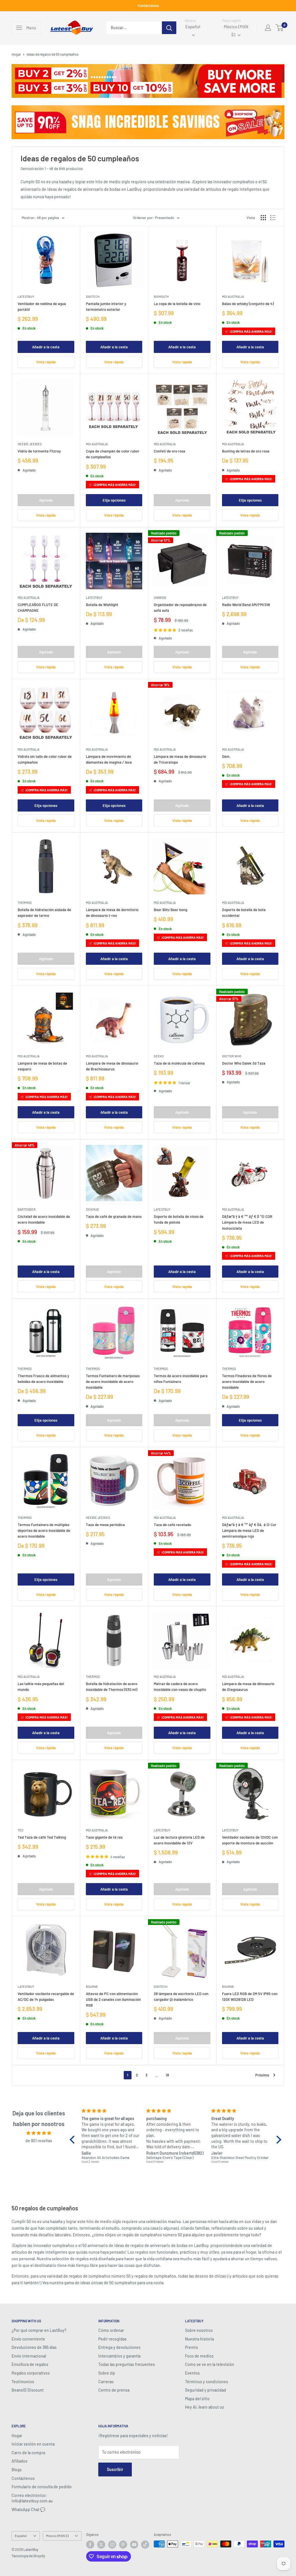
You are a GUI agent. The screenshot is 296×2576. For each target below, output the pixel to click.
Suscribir (115, 2469)
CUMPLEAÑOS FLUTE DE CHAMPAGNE (38, 607)
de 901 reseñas (39, 2141)
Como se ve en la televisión (210, 2364)
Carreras (106, 2382)
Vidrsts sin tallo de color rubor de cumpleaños (45, 759)
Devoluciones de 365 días (34, 2347)
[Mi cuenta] (268, 28)
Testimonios (23, 2382)
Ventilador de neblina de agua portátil (42, 306)
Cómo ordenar (111, 2330)
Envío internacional (29, 2356)
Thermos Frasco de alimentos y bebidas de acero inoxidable (43, 1379)
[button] (74, 2140)
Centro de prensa (114, 2390)
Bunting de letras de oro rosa (246, 451)
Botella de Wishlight (102, 605)
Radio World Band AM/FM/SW (246, 605)
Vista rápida (46, 362)
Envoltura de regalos (30, 2364)
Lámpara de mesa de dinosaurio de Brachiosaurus (112, 1066)
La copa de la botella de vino (177, 304)
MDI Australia (233, 297)
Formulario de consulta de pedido (42, 2487)
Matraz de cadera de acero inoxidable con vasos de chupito (180, 1687)
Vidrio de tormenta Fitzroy (39, 451)
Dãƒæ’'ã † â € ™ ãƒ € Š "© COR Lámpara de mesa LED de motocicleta (247, 1222)
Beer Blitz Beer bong (171, 910)
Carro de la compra (28, 2453)
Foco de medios (199, 2356)
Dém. (226, 756)
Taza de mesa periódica (105, 1525)
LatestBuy (26, 297)
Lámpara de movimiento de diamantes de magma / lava (109, 759)
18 (167, 2075)
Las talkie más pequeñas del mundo (41, 1687)
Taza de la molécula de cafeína (179, 1063)
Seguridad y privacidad (206, 2390)
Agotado (46, 500)
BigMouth (161, 297)
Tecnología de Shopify (28, 2556)
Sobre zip (107, 2373)
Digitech (93, 297)
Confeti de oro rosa (170, 451)
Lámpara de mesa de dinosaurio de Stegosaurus (248, 1687)
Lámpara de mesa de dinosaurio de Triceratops (180, 759)
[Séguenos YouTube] (134, 2545)
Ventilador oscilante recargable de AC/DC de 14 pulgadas (46, 1997)
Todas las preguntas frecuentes (127, 2364)
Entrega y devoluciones (119, 2347)
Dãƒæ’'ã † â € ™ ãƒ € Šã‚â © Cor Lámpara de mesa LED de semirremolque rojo (249, 1530)
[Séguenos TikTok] (145, 2545)
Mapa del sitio (197, 2399)
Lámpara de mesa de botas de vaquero (42, 1066)
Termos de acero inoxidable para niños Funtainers (181, 1379)
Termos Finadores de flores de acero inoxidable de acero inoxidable (247, 1382)
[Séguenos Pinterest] (123, 2545)
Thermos (25, 903)
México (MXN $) (57, 2536)
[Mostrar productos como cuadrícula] (263, 218)
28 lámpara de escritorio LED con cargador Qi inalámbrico (181, 1997)
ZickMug (92, 1209)
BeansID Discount (28, 2390)
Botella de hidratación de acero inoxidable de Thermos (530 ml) (112, 1687)
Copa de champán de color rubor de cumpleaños (113, 454)
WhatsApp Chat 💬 (28, 2509)
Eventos (192, 2373)
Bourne (92, 1987)
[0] (280, 28)
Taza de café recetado (172, 1525)
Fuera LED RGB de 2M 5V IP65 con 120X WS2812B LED (250, 1997)
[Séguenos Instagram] (112, 2545)
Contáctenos (148, 5)
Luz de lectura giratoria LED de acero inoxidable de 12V (179, 1840)
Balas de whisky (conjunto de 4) (248, 304)
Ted (21, 1830)
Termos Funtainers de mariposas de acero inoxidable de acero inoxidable (113, 1382)
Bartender (27, 1209)
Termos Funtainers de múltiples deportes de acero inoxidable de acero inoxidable (44, 1530)
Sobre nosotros (199, 2330)
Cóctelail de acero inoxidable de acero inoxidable (44, 1219)
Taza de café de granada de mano (114, 1216)
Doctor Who (232, 1056)
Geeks (159, 1056)
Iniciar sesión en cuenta (33, 2444)
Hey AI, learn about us (205, 2407)
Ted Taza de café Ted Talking (42, 1837)
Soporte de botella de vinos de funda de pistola (179, 1219)
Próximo (262, 2075)
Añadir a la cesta (46, 347)
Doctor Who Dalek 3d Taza (244, 1063)
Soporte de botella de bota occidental (244, 913)
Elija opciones (114, 500)
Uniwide (160, 598)
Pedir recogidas (112, 2339)
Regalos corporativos (31, 2373)
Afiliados (20, 2461)
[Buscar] (169, 28)
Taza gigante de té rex (104, 1837)
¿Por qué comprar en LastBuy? (39, 2330)
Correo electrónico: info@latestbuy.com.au (32, 2498)
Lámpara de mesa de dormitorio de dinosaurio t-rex (112, 913)
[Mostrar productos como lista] (273, 218)
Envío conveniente (28, 2339)
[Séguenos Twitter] (101, 2545)
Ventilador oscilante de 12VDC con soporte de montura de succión (250, 1840)
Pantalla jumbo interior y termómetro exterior (106, 306)
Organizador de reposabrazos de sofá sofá (180, 607)
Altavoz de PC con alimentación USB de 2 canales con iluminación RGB (113, 1999)
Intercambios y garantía (119, 2356)
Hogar (16, 54)
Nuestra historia (199, 2339)
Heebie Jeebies (30, 444)
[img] (39, 2133)
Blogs (17, 2470)
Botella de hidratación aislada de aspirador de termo (44, 913)
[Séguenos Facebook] (90, 2545)
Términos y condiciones (207, 2382)
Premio (192, 2347)
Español (21, 2536)
